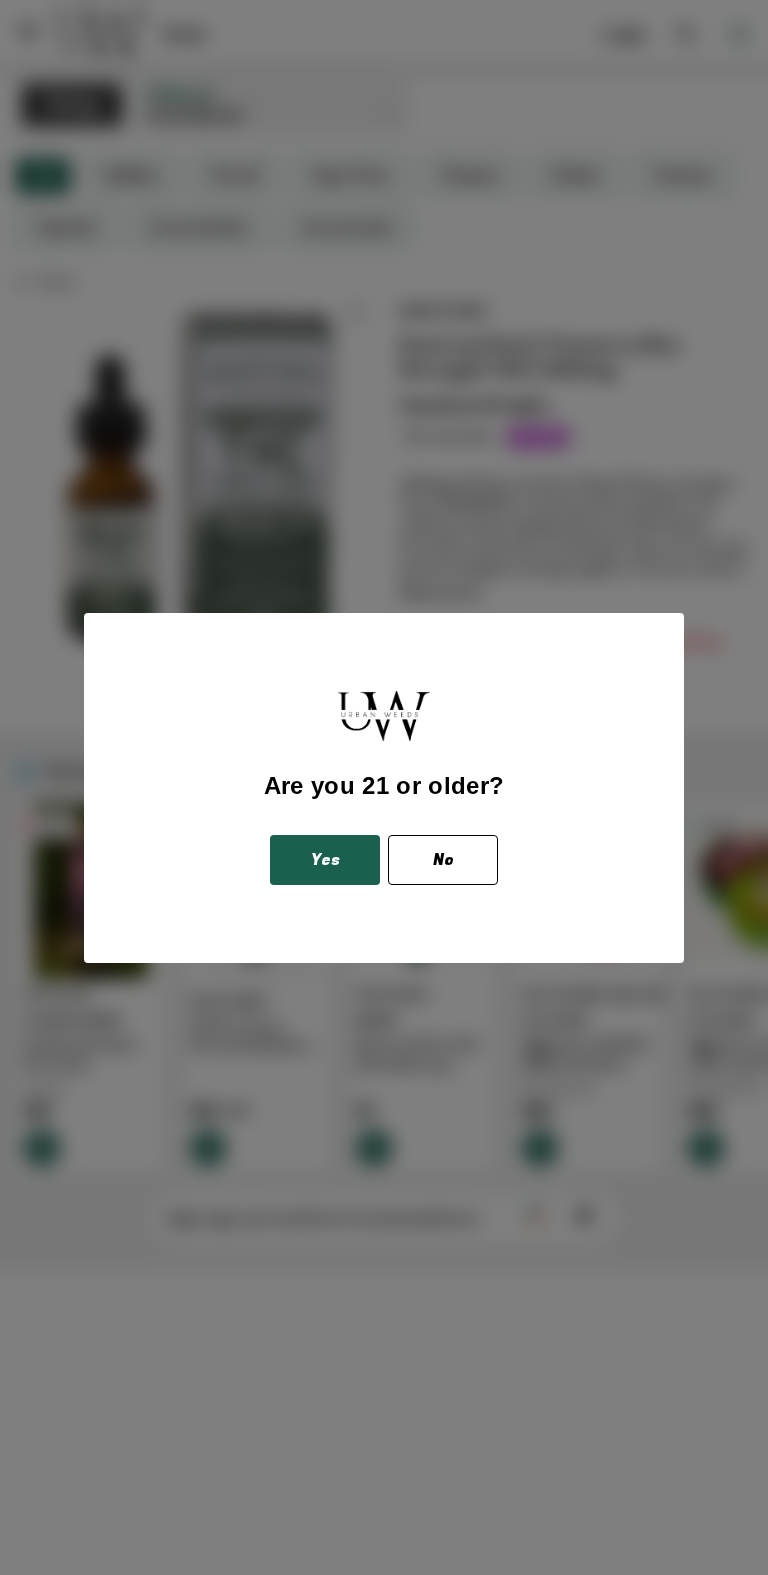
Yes (325, 860)
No (443, 860)
